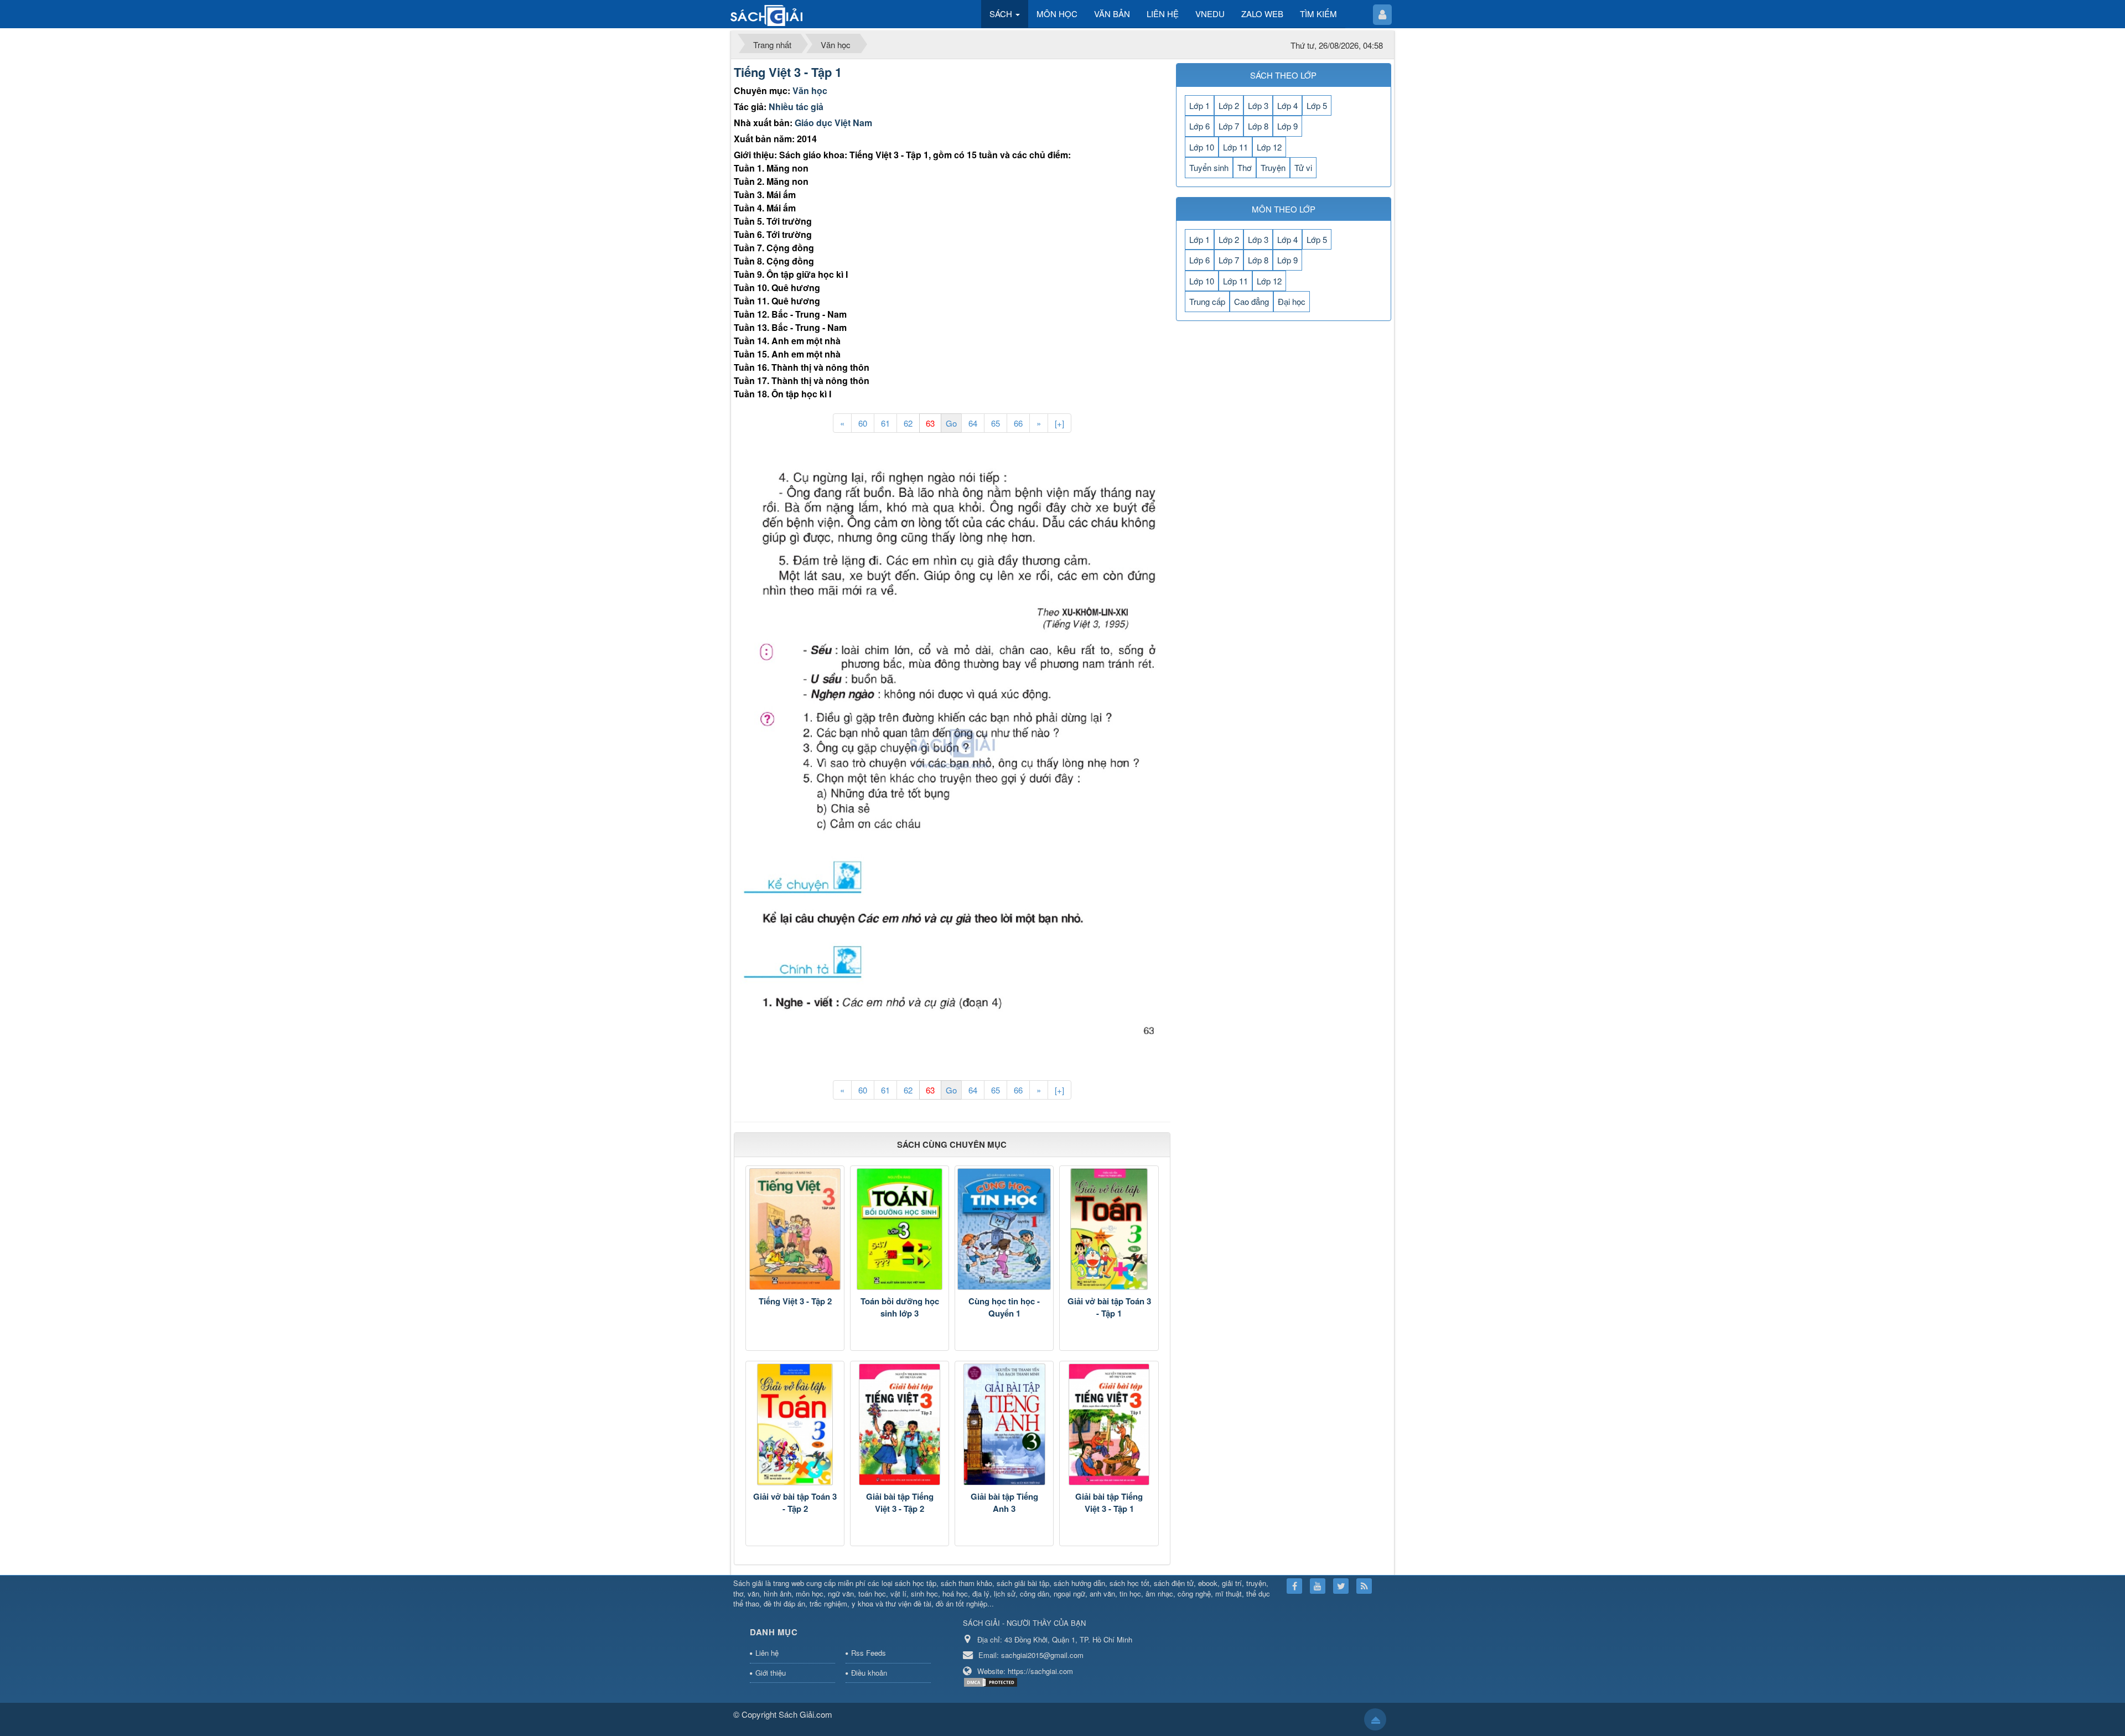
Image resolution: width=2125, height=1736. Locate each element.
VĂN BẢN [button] (1112, 14)
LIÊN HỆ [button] (1163, 14)
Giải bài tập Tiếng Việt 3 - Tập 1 (1109, 1503)
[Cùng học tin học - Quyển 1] (1004, 1229)
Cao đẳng (1251, 301)
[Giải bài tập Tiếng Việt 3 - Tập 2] (900, 1424)
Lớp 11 (1235, 147)
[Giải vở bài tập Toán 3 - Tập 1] (1109, 1229)
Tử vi (1303, 167)
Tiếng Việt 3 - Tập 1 (788, 72)
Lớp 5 (1317, 105)
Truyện (1273, 167)
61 (885, 423)
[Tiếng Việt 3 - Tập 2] (795, 1229)
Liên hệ (767, 1653)
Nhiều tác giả (796, 107)
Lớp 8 (1258, 126)
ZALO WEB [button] (1262, 14)
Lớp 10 (1202, 147)
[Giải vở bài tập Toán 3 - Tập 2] (795, 1424)
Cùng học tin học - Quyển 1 (1004, 1307)
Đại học (1292, 301)
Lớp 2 (1229, 105)
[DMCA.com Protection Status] (992, 1681)
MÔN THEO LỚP (1284, 209)
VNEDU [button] (1210, 14)
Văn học (810, 90)
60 (863, 423)
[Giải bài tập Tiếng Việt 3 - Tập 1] (1109, 1424)
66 (1018, 423)
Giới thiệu (771, 1673)
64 (973, 423)
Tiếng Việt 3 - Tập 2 (795, 1301)
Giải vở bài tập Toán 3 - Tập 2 (795, 1503)
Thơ (1245, 167)
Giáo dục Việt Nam (833, 123)
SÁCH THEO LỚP (1283, 75)
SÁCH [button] (1002, 14)
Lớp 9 (1287, 126)
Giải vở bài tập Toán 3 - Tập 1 (1109, 1307)
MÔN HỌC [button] (1057, 14)
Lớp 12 (1269, 147)
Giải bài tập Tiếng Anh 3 (1004, 1503)
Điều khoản (869, 1673)
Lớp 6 (1199, 126)
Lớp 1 (1199, 105)
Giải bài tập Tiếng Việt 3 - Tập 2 (900, 1503)
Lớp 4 (1287, 105)
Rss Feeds (869, 1653)
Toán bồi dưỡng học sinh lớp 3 (900, 1307)
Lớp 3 (1258, 105)
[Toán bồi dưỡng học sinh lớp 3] (900, 1229)
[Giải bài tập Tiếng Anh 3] (1004, 1424)
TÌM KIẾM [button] (1318, 14)
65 (996, 423)
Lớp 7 (1229, 126)
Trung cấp (1207, 301)
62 (908, 423)
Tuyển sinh (1209, 167)
